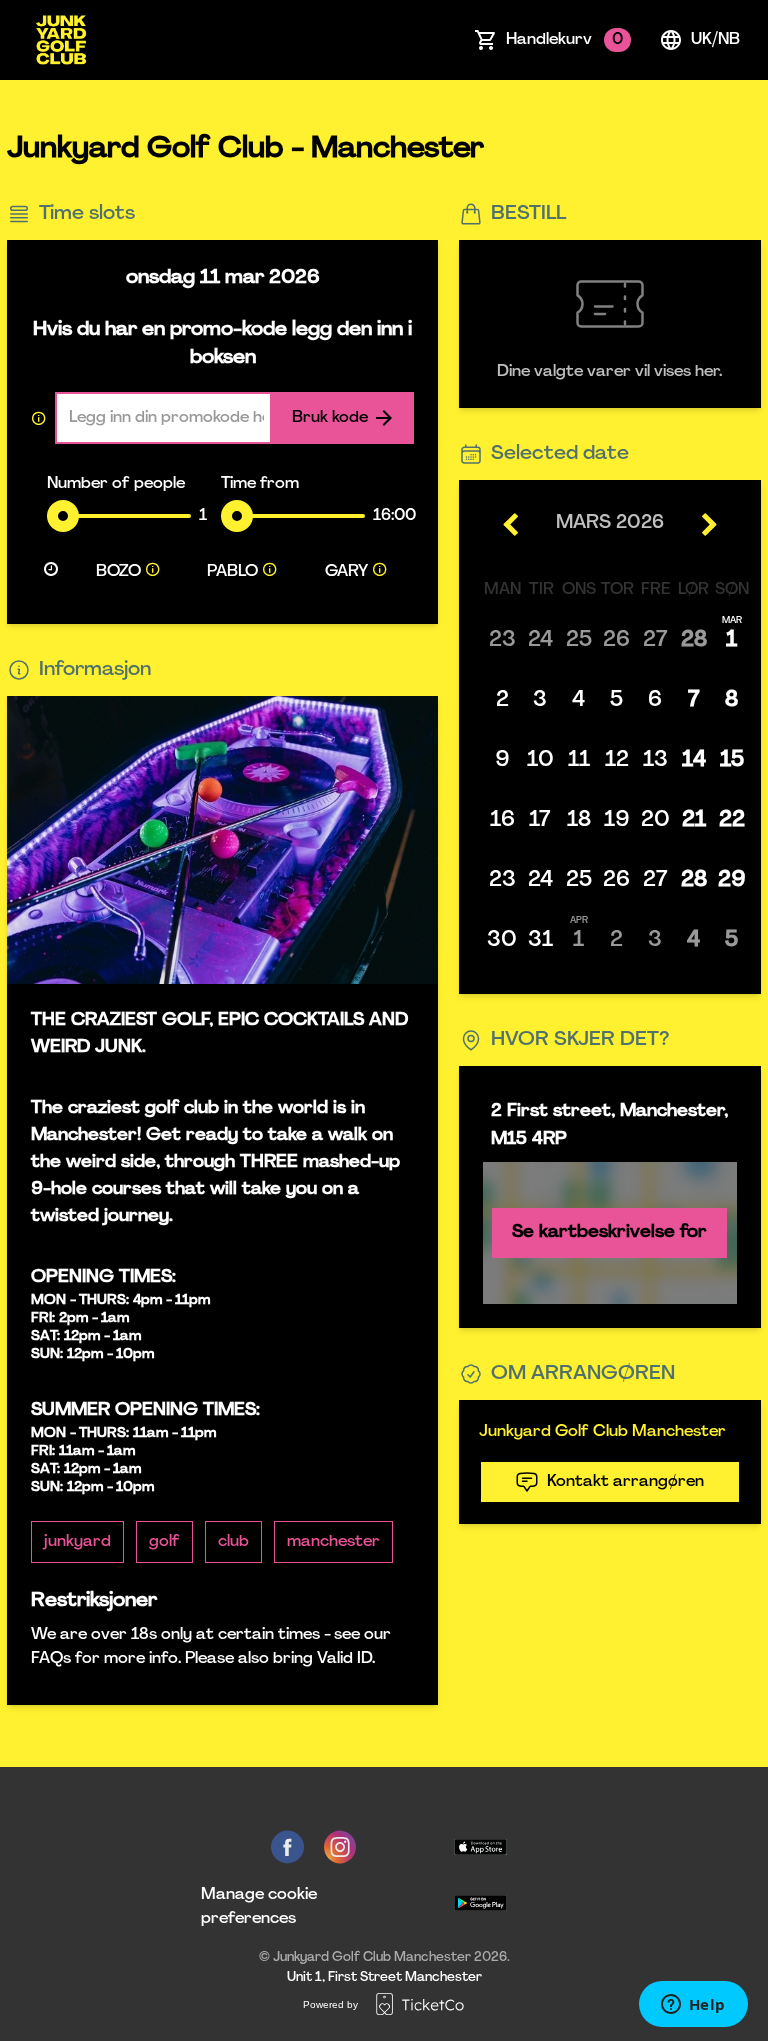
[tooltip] (153, 572)
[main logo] (61, 40)
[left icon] (511, 524)
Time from (260, 484)
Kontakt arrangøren (625, 1482)
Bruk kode (330, 418)
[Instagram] (340, 1847)
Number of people (116, 484)
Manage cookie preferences (259, 1907)
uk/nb (715, 40)
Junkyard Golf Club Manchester (602, 1432)
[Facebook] (287, 1847)
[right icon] (708, 524)
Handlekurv (564, 40)
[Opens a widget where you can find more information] (693, 2006)
